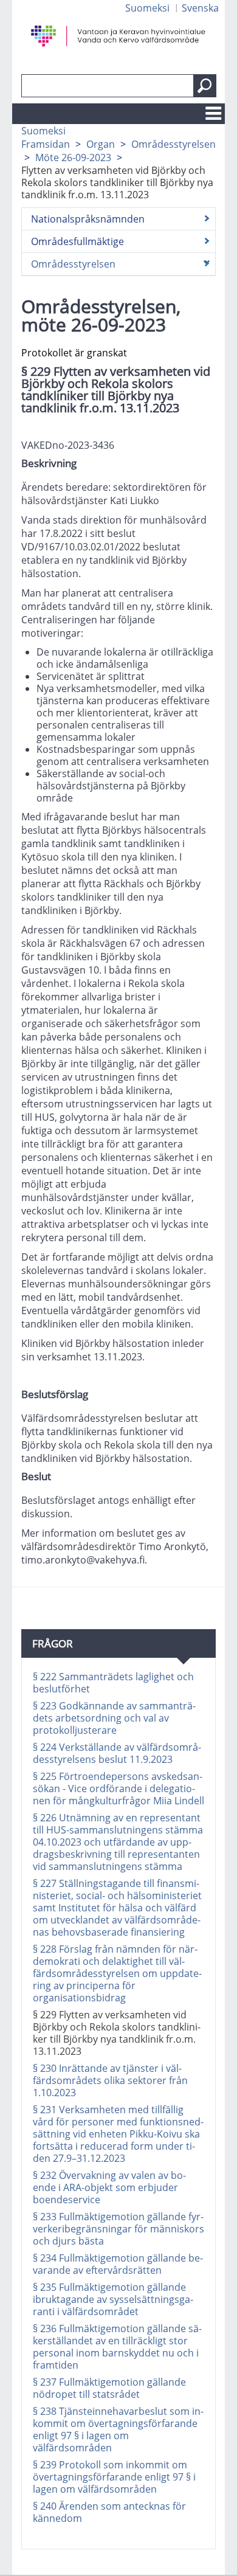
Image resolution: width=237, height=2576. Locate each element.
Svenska (200, 8)
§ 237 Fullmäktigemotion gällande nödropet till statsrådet (109, 2388)
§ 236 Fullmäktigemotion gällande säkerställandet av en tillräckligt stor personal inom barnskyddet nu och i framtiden (117, 2347)
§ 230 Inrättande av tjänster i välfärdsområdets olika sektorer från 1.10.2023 (110, 2080)
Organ (101, 144)
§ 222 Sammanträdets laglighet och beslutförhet (113, 1683)
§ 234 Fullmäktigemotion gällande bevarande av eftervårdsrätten (118, 2264)
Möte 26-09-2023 (73, 158)
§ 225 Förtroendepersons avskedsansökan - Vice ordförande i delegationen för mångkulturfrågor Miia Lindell (118, 1788)
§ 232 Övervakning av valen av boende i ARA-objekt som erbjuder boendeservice (109, 2187)
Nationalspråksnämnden (88, 219)
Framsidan (46, 144)
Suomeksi (147, 8)
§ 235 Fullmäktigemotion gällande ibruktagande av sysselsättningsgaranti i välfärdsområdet (113, 2299)
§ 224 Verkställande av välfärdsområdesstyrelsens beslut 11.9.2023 (117, 1753)
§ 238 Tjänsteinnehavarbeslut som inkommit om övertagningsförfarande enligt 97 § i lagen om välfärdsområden (118, 2429)
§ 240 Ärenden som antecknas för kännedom (109, 2512)
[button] (205, 86)
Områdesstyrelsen (173, 144)
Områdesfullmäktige (77, 241)
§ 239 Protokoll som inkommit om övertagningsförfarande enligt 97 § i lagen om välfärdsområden (114, 2477)
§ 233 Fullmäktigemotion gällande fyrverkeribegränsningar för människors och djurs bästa (118, 2229)
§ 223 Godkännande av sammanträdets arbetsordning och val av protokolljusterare (114, 1718)
